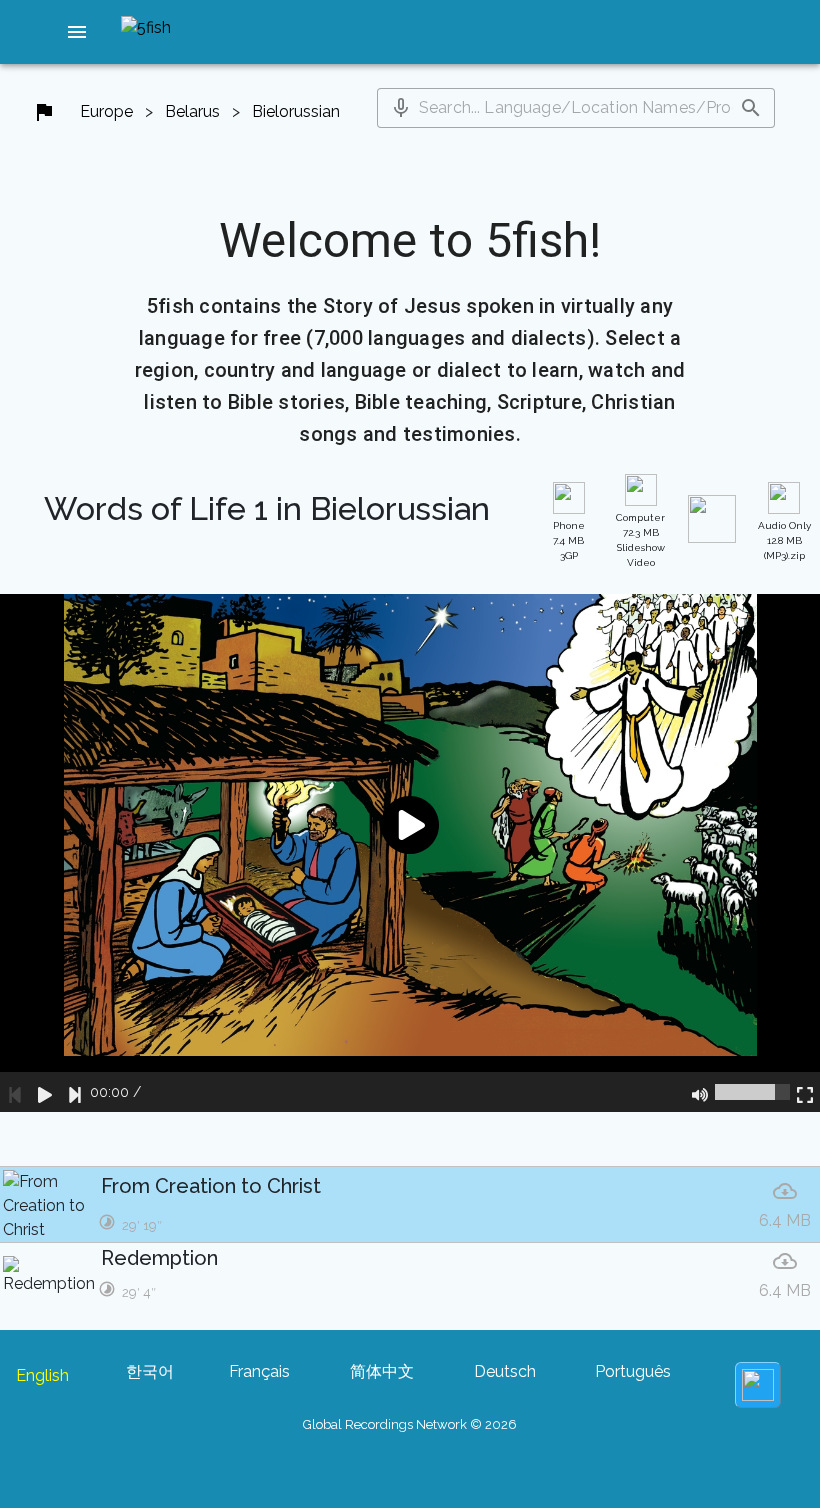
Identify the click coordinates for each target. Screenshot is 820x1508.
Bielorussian (296, 111)
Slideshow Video (640, 540)
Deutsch (505, 1371)
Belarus (192, 111)
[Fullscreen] (805, 1092)
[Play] (45, 1092)
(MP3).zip (784, 540)
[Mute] (700, 1092)
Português (633, 1371)
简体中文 (382, 1371)
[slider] (752, 1092)
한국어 (150, 1371)
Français (259, 1371)
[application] (410, 852)
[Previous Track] (15, 1092)
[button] (77, 32)
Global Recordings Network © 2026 (410, 1424)
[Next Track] (75, 1092)
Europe (106, 111)
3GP (569, 540)
